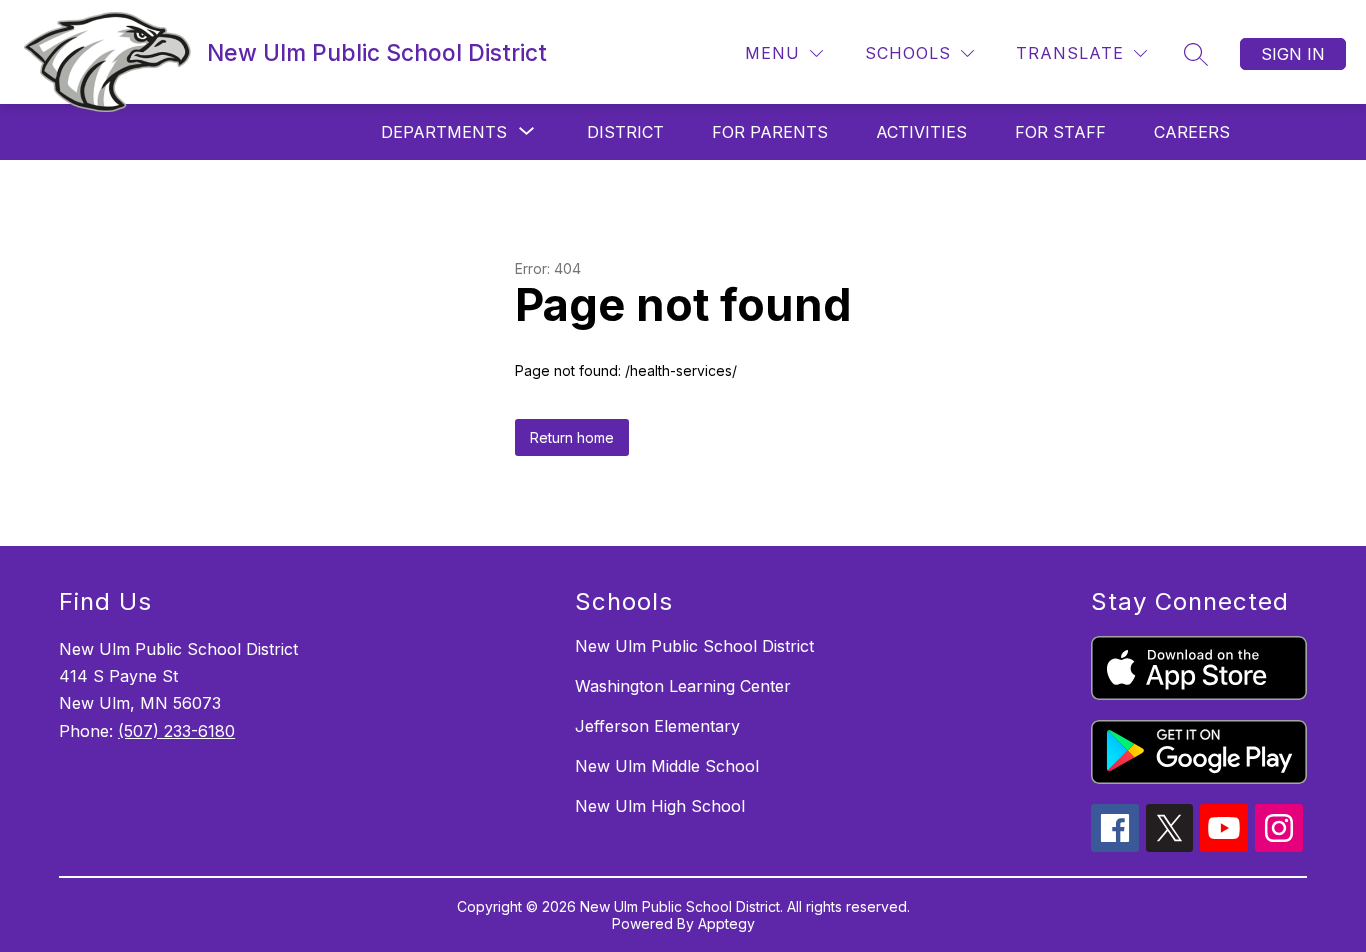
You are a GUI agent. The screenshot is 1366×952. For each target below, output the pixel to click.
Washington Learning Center (683, 686)
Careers (1192, 132)
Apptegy (726, 923)
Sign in (1293, 54)
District (625, 132)
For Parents (770, 132)
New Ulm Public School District (694, 646)
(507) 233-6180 (176, 731)
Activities (921, 132)
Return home (572, 437)
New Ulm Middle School (667, 766)
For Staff (1060, 132)
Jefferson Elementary (657, 726)
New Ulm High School (660, 806)
